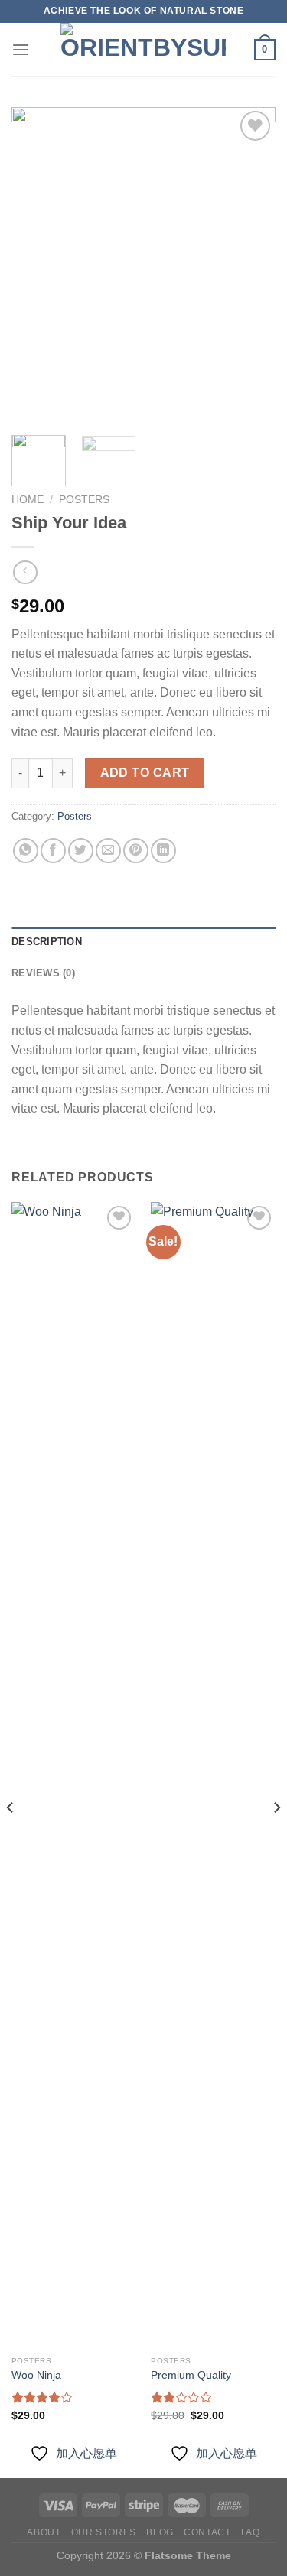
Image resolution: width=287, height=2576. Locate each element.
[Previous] (36, 266)
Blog (160, 2532)
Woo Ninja (36, 2375)
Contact (207, 2532)
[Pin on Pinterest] (136, 851)
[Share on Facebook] (53, 851)
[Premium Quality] (213, 1775)
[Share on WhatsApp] (26, 851)
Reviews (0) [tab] (43, 973)
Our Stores (104, 2532)
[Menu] (21, 49)
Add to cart (145, 773)
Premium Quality (191, 2375)
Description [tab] (47, 942)
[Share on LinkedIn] (163, 851)
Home (28, 500)
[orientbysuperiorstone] (143, 50)
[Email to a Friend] (108, 851)
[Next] (251, 266)
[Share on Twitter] (81, 851)
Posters (84, 500)
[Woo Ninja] (74, 1775)
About (44, 2532)
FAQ (251, 2532)
